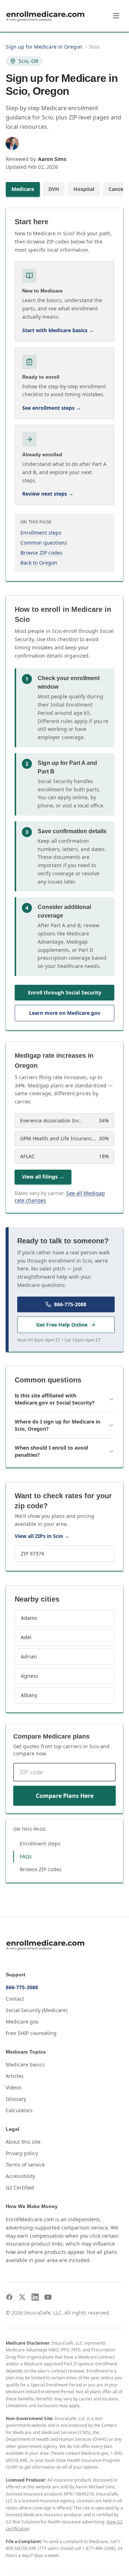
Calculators (19, 2110)
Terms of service (25, 2165)
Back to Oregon (39, 563)
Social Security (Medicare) (37, 2010)
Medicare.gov (22, 2022)
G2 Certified (20, 2187)
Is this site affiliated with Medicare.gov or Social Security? (55, 1399)
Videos (14, 2087)
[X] (22, 2297)
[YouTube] (48, 2297)
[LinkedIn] (35, 2297)
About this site (23, 2142)
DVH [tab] (54, 189)
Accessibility (20, 2176)
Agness (30, 1676)
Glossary (16, 2099)
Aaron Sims (52, 159)
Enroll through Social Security (65, 992)
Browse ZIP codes (41, 553)
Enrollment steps (41, 533)
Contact (15, 1999)
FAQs (26, 1856)
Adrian (29, 1656)
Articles (15, 2076)
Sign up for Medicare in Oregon (44, 47)
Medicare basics (25, 2064)
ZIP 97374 (32, 1554)
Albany (29, 1695)
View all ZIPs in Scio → (42, 1536)
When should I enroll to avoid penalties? (51, 1451)
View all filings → (43, 1177)
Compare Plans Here (65, 1796)
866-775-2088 (70, 1304)
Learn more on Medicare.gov (65, 1013)
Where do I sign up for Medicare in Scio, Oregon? (58, 1425)
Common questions (44, 543)
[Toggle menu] (116, 16)
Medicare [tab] (23, 189)
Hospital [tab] (84, 189)
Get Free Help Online (62, 1325)
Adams (29, 1618)
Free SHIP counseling (31, 2033)
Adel (26, 1637)
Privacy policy (22, 2153)
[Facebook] (9, 2297)
